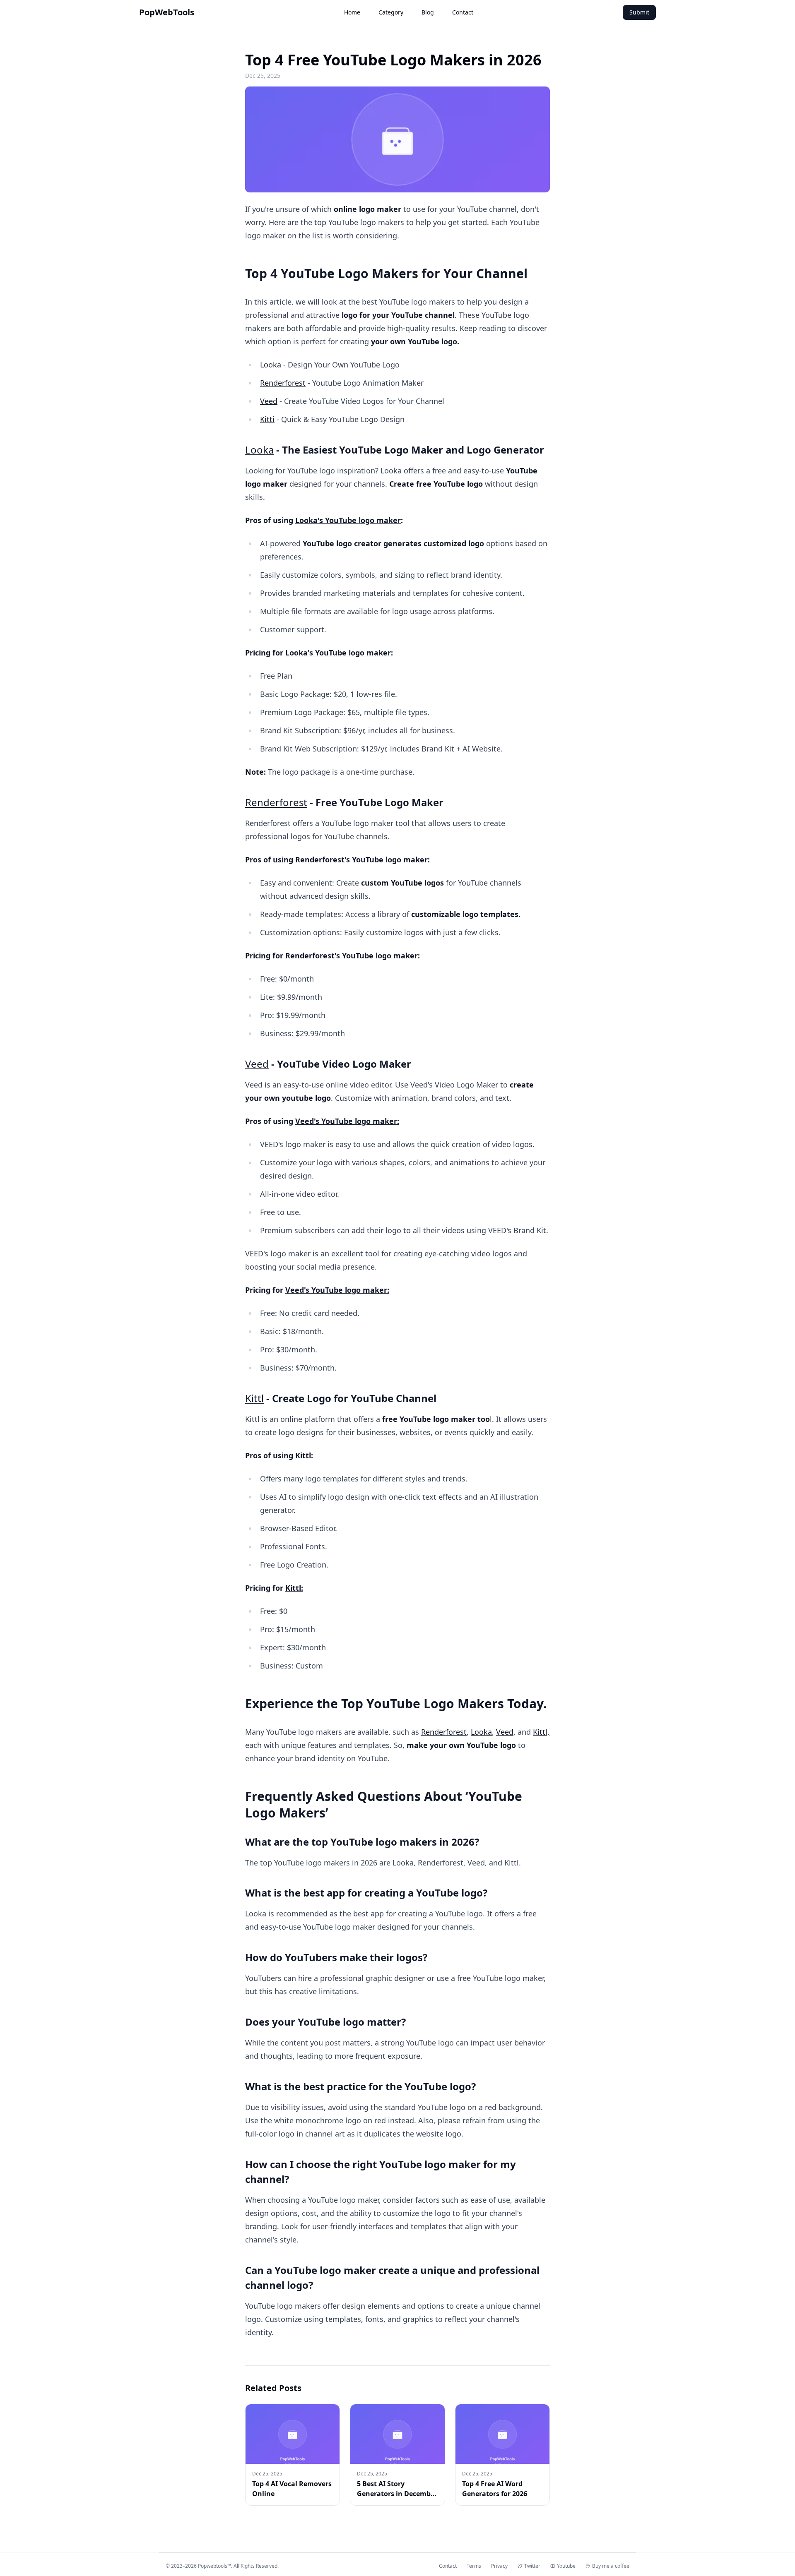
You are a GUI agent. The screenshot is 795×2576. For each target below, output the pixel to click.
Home (352, 12)
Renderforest (283, 383)
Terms (474, 2566)
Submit (639, 12)
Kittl (254, 1398)
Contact (463, 12)
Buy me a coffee (611, 2566)
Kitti (267, 419)
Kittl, (541, 1732)
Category (391, 12)
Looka (271, 365)
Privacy (499, 2566)
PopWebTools (167, 12)
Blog (428, 12)
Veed (269, 401)
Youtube (566, 2566)
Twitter (532, 2566)
